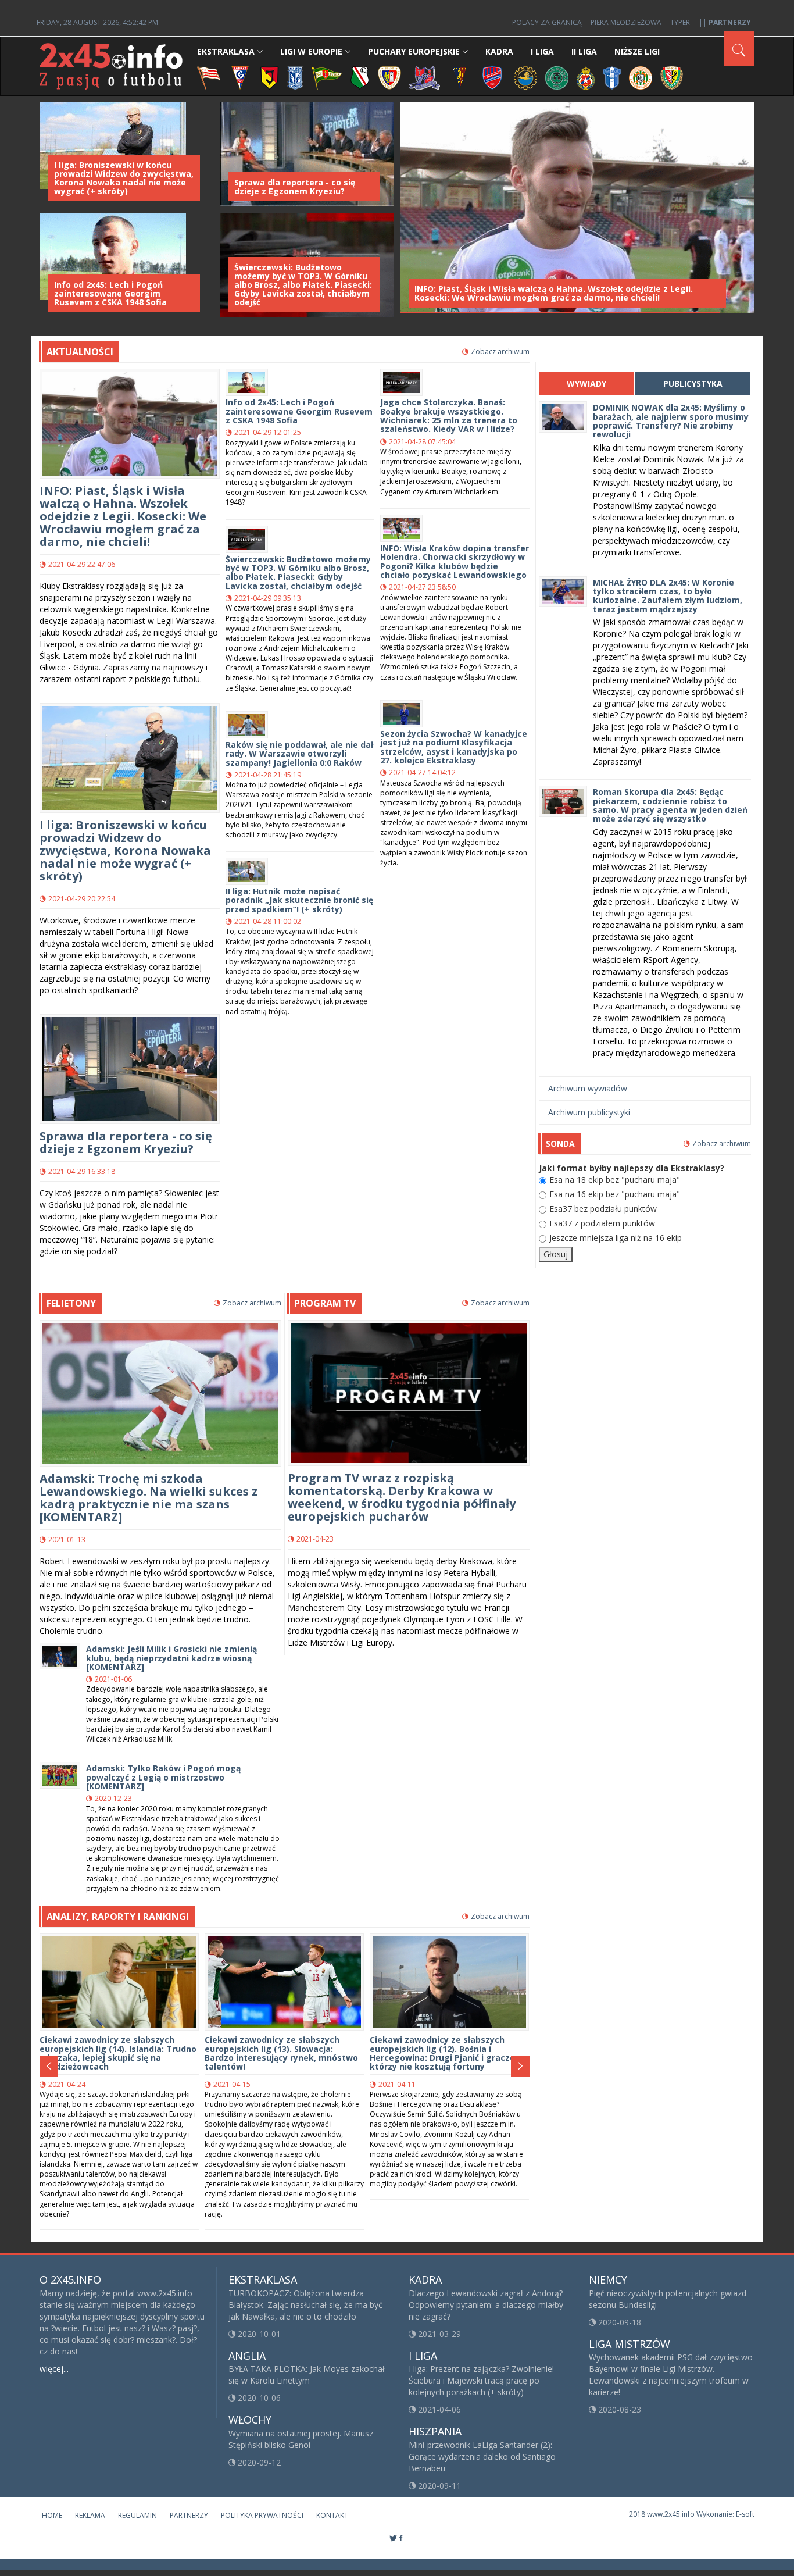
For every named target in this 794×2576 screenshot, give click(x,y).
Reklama (90, 2515)
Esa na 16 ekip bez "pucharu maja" (615, 1194)
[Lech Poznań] (295, 77)
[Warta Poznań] (557, 77)
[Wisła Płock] (612, 77)
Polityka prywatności (262, 2515)
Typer (680, 22)
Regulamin (137, 2515)
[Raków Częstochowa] (493, 77)
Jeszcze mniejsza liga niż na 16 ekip (616, 1238)
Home (52, 2515)
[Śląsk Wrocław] (672, 77)
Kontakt (332, 2515)
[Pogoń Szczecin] (460, 77)
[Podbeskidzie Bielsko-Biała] (425, 77)
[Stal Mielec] (525, 77)
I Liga (542, 51)
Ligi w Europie (311, 51)
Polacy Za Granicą (547, 22)
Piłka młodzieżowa (626, 22)
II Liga (584, 51)
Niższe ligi (637, 51)
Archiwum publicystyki (589, 1112)
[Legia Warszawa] (360, 77)
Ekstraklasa (226, 51)
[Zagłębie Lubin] (641, 77)
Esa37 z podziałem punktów (602, 1223)
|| (725, 22)
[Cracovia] (209, 77)
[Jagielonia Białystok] (269, 77)
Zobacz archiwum (500, 352)
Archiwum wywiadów (588, 1088)
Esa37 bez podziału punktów (603, 1209)
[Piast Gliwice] (389, 77)
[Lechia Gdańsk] (327, 77)
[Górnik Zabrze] (240, 77)
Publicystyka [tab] (693, 383)
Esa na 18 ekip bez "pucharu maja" (615, 1180)
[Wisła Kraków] (586, 77)
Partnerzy (189, 2515)
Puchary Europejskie (414, 51)
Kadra (499, 51)
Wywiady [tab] (586, 383)
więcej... (54, 2369)
